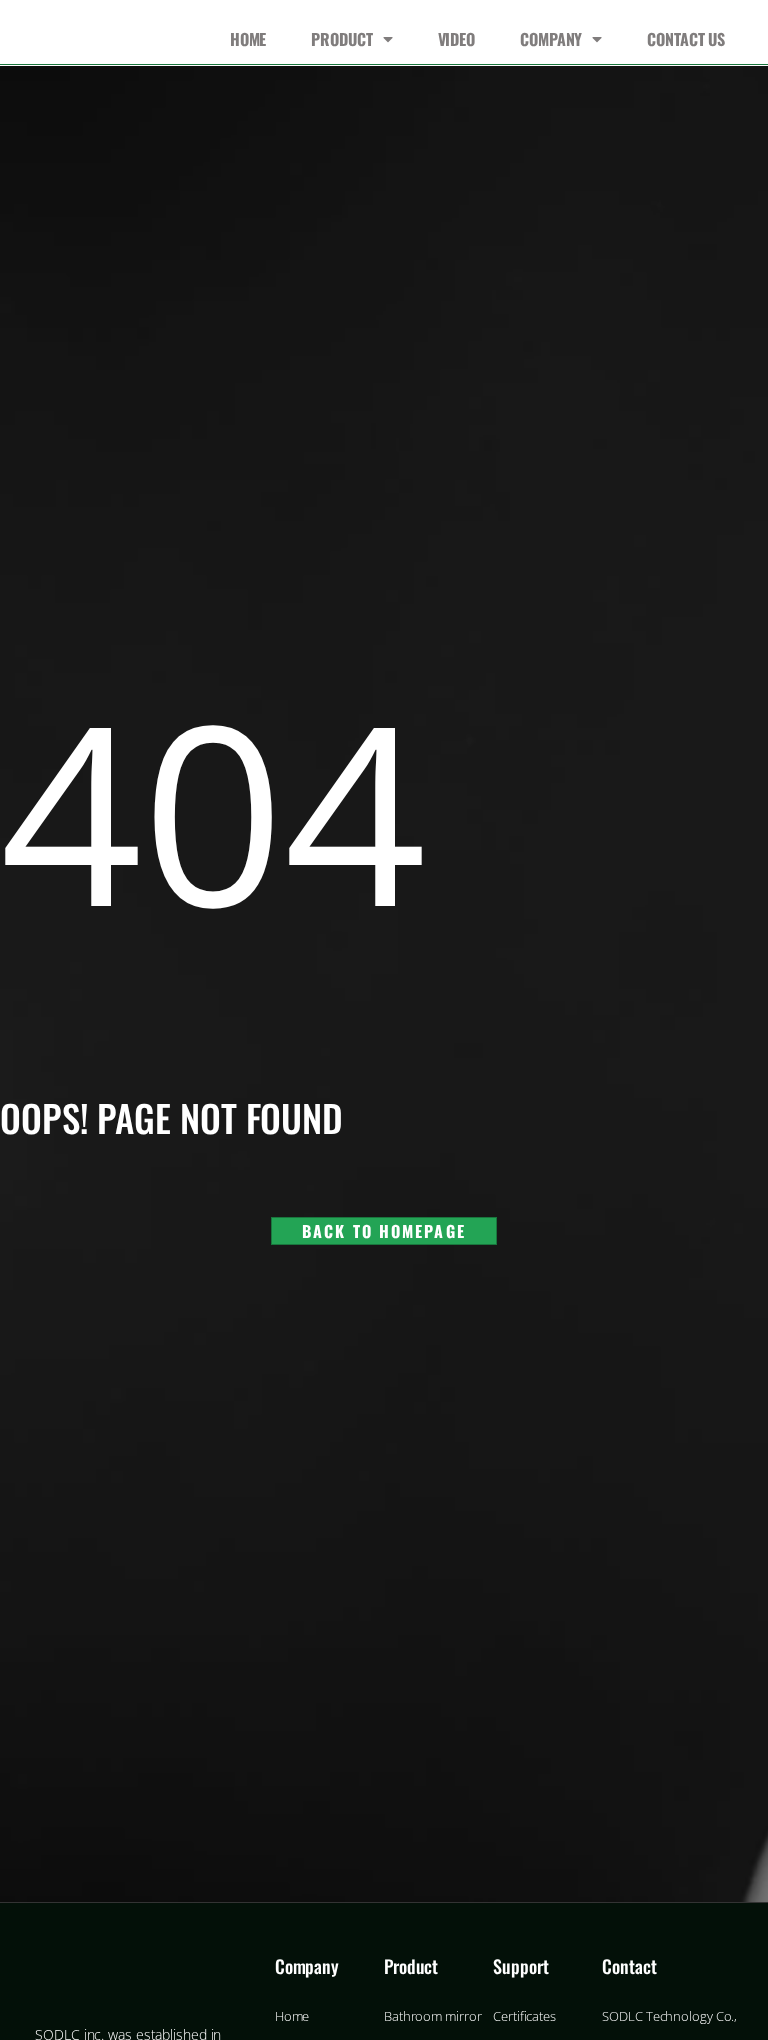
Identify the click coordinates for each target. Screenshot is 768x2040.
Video (457, 39)
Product (341, 39)
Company (551, 39)
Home (248, 39)
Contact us (686, 39)
